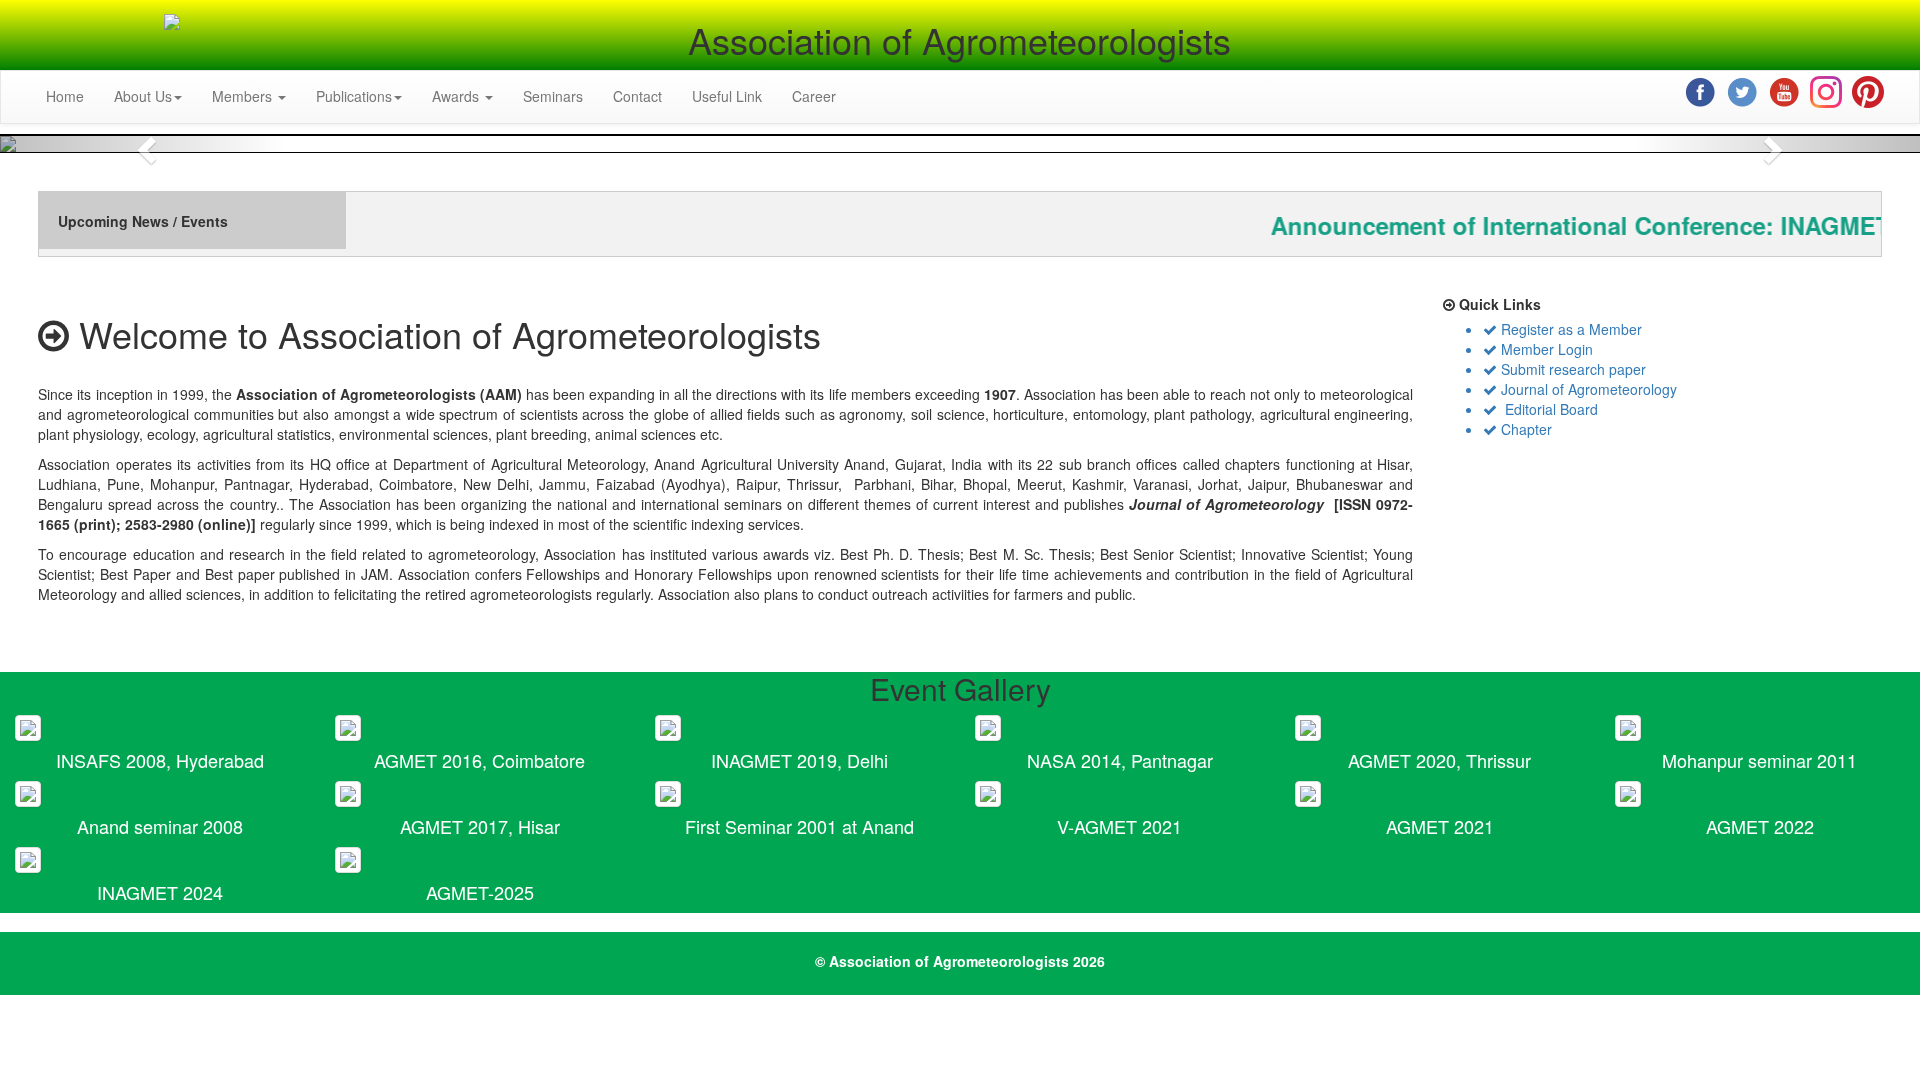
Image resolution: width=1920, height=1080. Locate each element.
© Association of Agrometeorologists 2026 (960, 961)
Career (814, 96)
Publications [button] (354, 96)
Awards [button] (457, 96)
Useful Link (727, 96)
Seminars (553, 96)
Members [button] (244, 96)
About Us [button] (143, 96)
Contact (637, 96)
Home (65, 96)
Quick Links (1498, 304)
